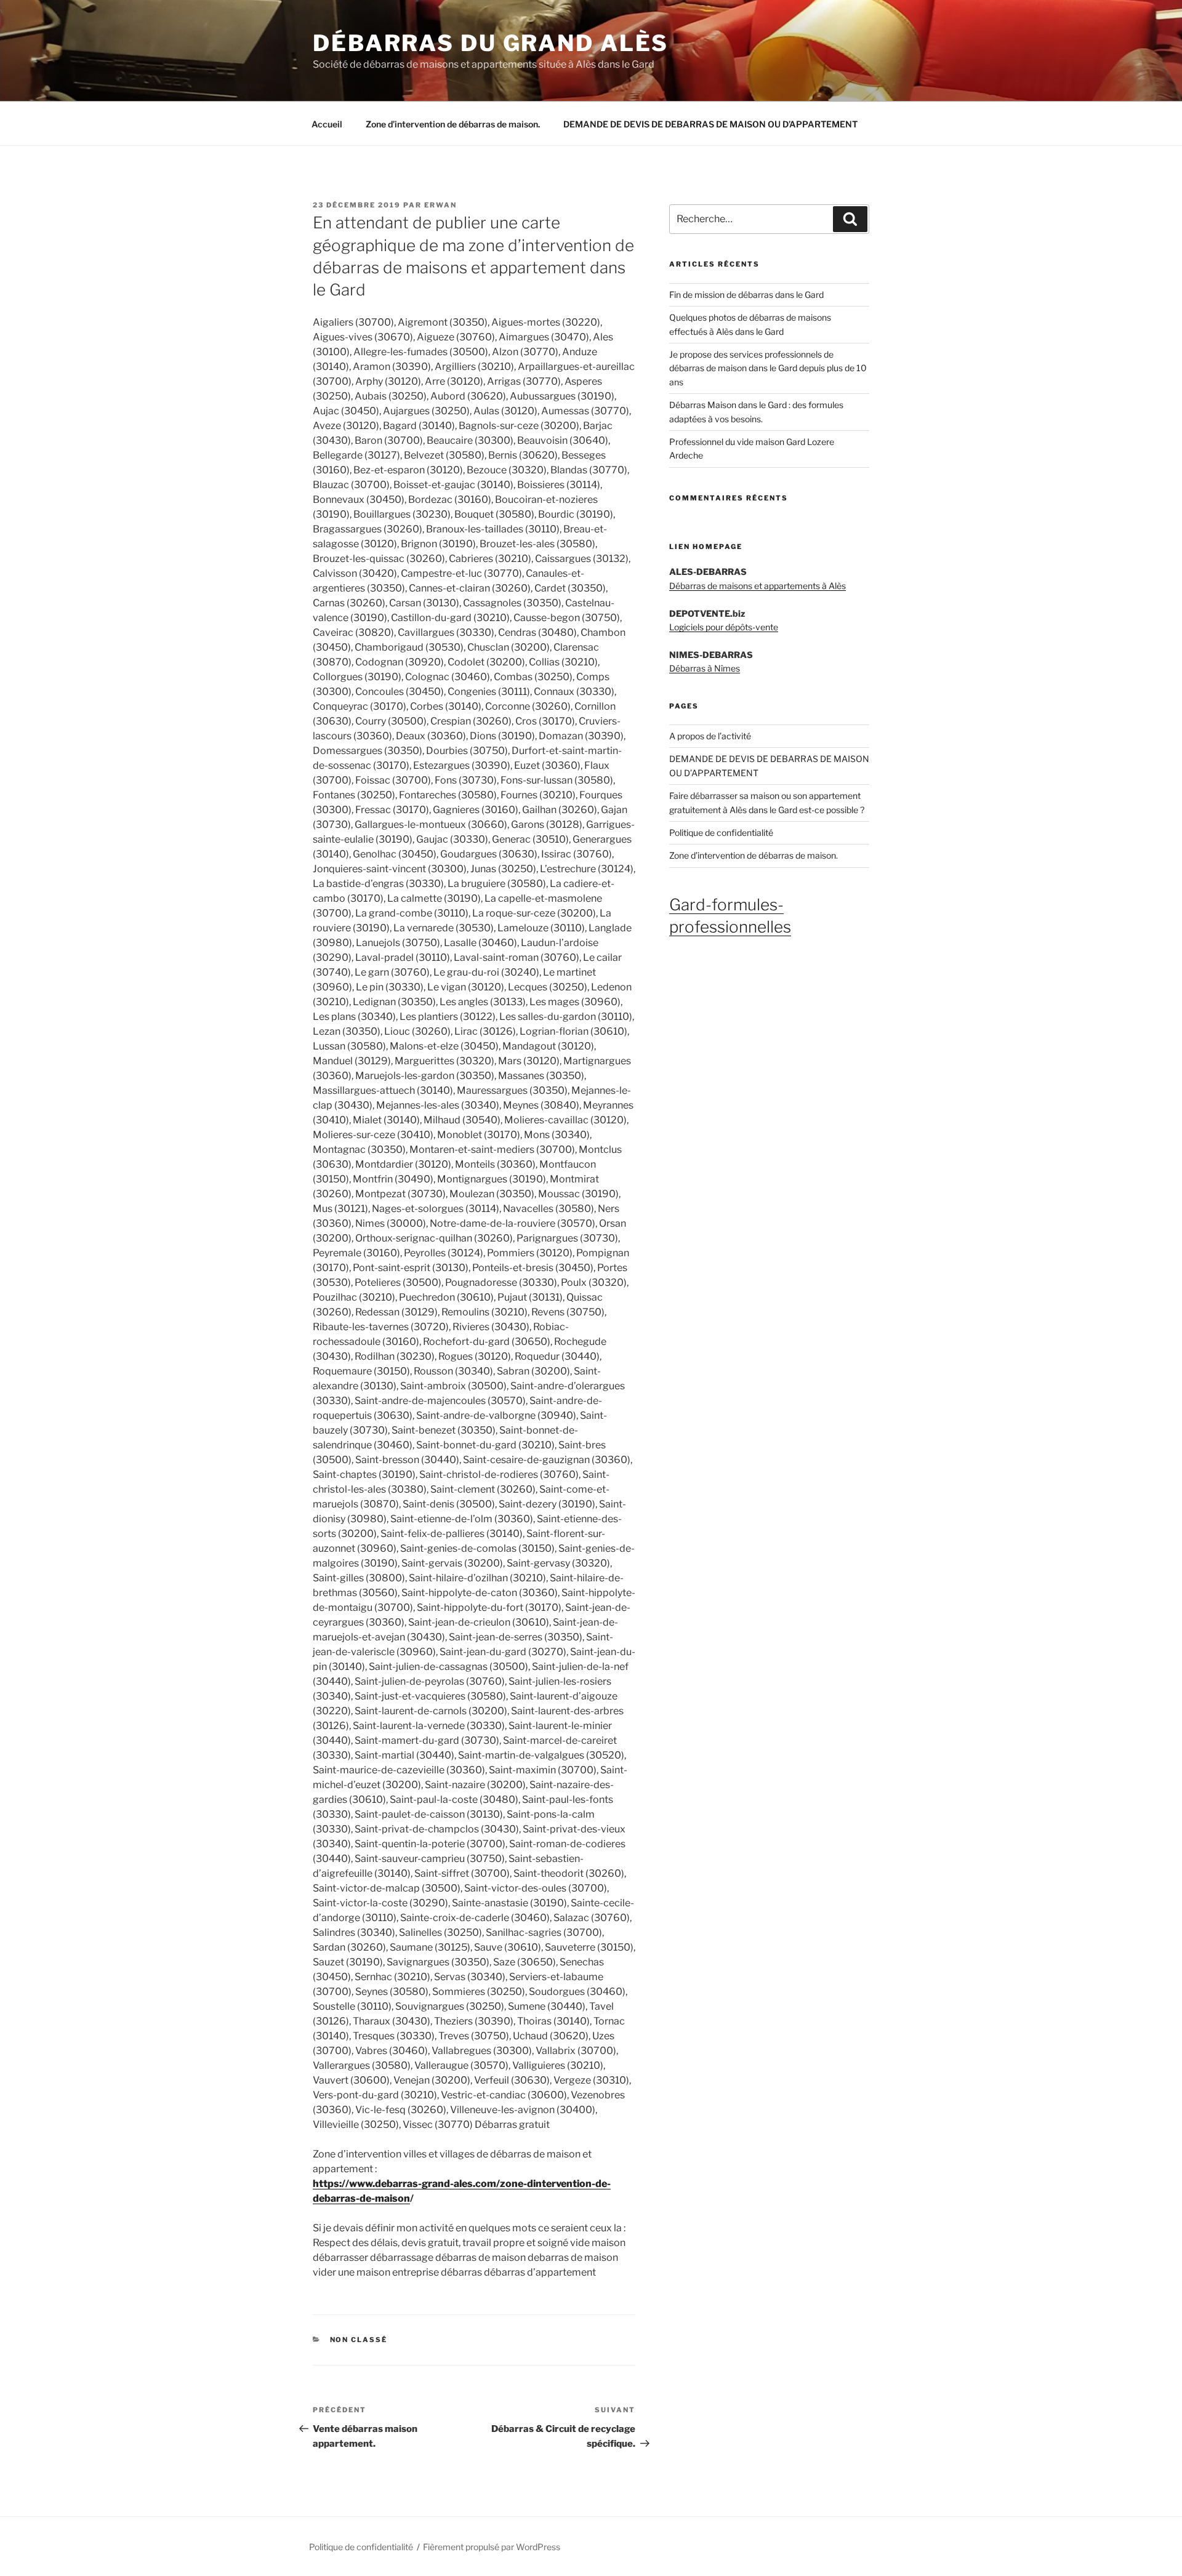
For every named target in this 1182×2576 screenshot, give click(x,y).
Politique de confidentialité (721, 833)
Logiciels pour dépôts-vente (724, 627)
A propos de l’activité (710, 736)
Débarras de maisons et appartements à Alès (758, 586)
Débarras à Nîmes (705, 668)
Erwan (440, 205)
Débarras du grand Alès (491, 43)
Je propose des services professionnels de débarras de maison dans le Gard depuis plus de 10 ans (768, 368)
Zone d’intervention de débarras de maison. (453, 124)
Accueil (327, 124)
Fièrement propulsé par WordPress (492, 2547)
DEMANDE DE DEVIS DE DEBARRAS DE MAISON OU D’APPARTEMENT (710, 124)
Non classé (359, 2340)
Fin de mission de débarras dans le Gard (746, 295)
